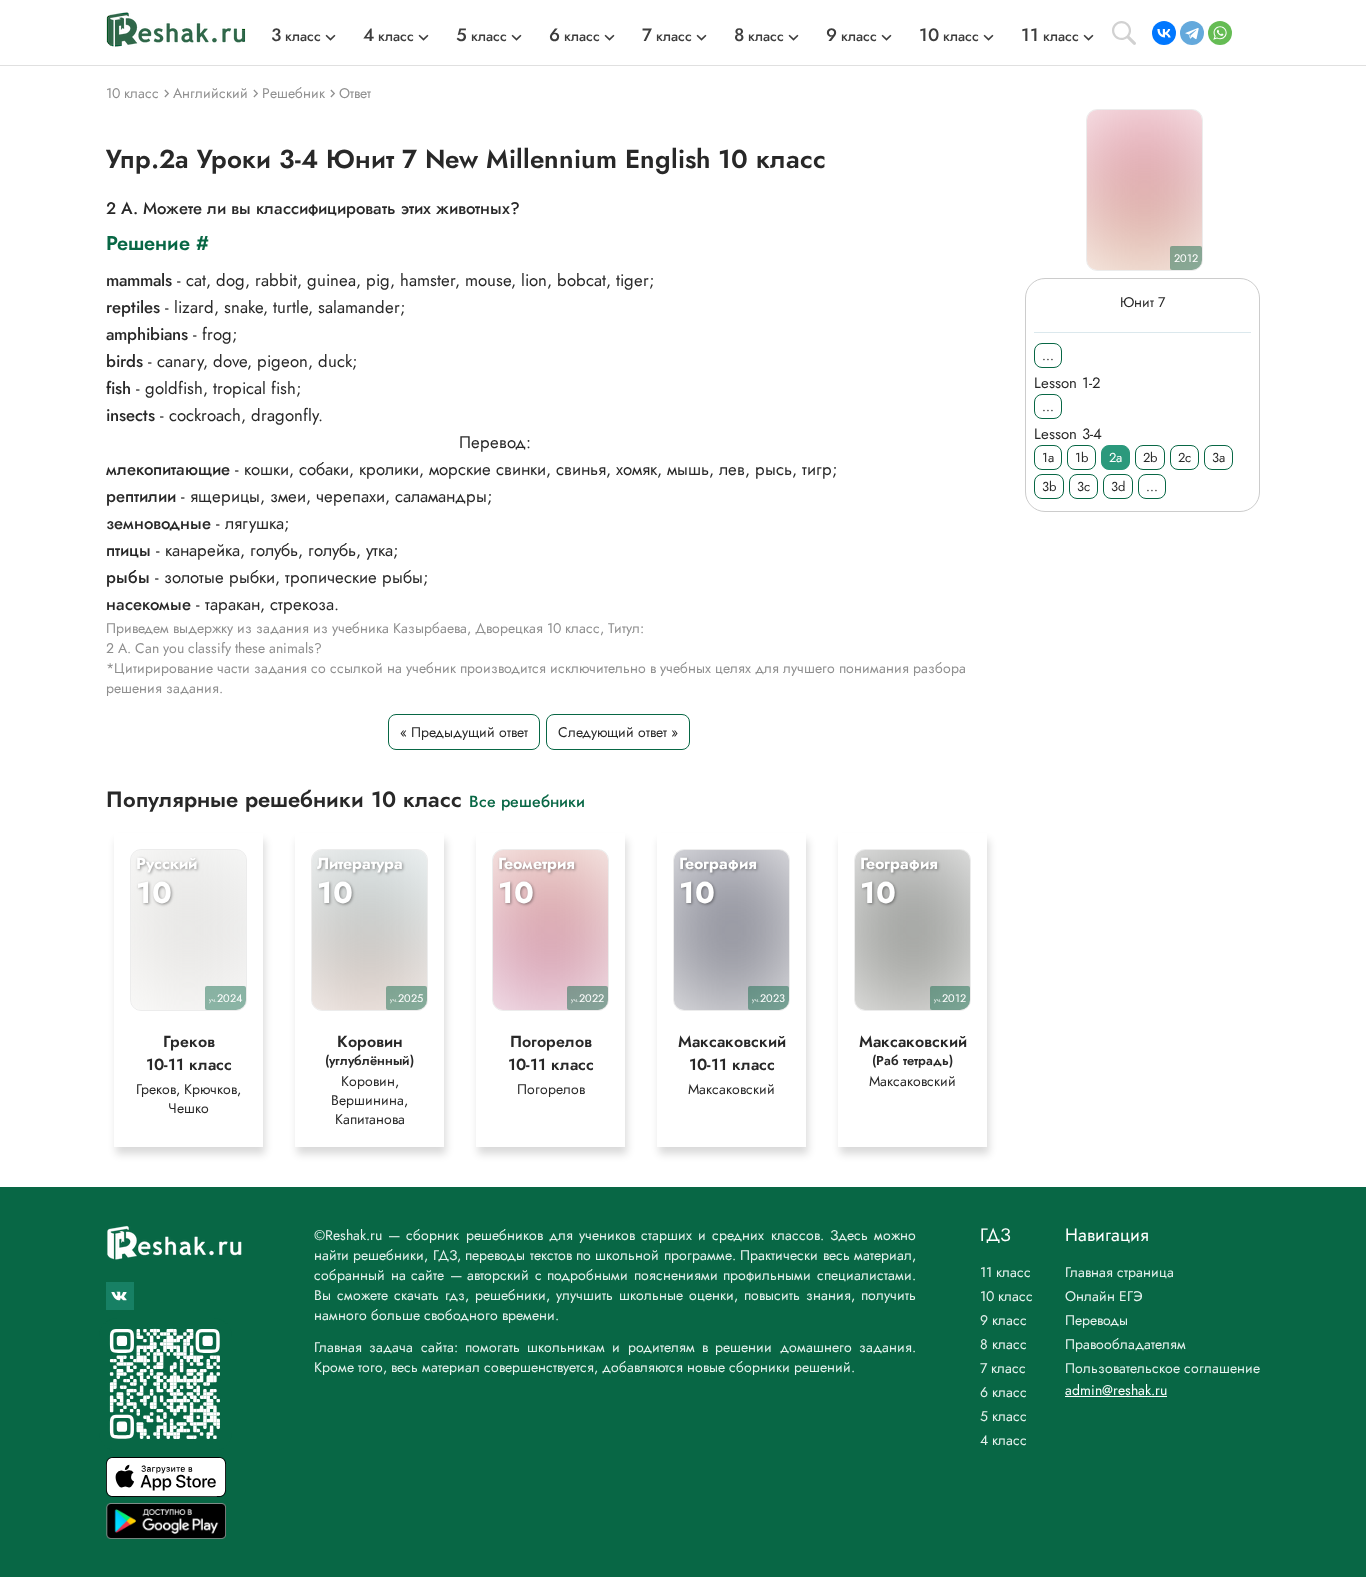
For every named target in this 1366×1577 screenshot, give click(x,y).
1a (1048, 457)
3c (1083, 486)
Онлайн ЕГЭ (1104, 1296)
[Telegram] (1192, 33)
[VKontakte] (1164, 33)
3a (1218, 457)
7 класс (1003, 1368)
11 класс (1005, 1272)
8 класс (1003, 1344)
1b (1081, 457)
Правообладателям (1125, 1344)
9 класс (1003, 1320)
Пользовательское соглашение (1162, 1368)
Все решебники (527, 800)
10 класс (1006, 1296)
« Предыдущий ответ (464, 732)
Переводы (1096, 1320)
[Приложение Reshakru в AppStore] (166, 1491)
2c (1184, 457)
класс (296, 36)
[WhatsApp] (1220, 33)
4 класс (1003, 1440)
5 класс (1003, 1416)
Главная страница (1119, 1272)
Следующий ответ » (618, 732)
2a (1115, 457)
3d (1118, 486)
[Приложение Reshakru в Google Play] (166, 1533)
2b (1150, 457)
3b (1049, 486)
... (1048, 355)
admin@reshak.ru (1116, 1390)
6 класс (1003, 1392)
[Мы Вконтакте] (120, 1296)
